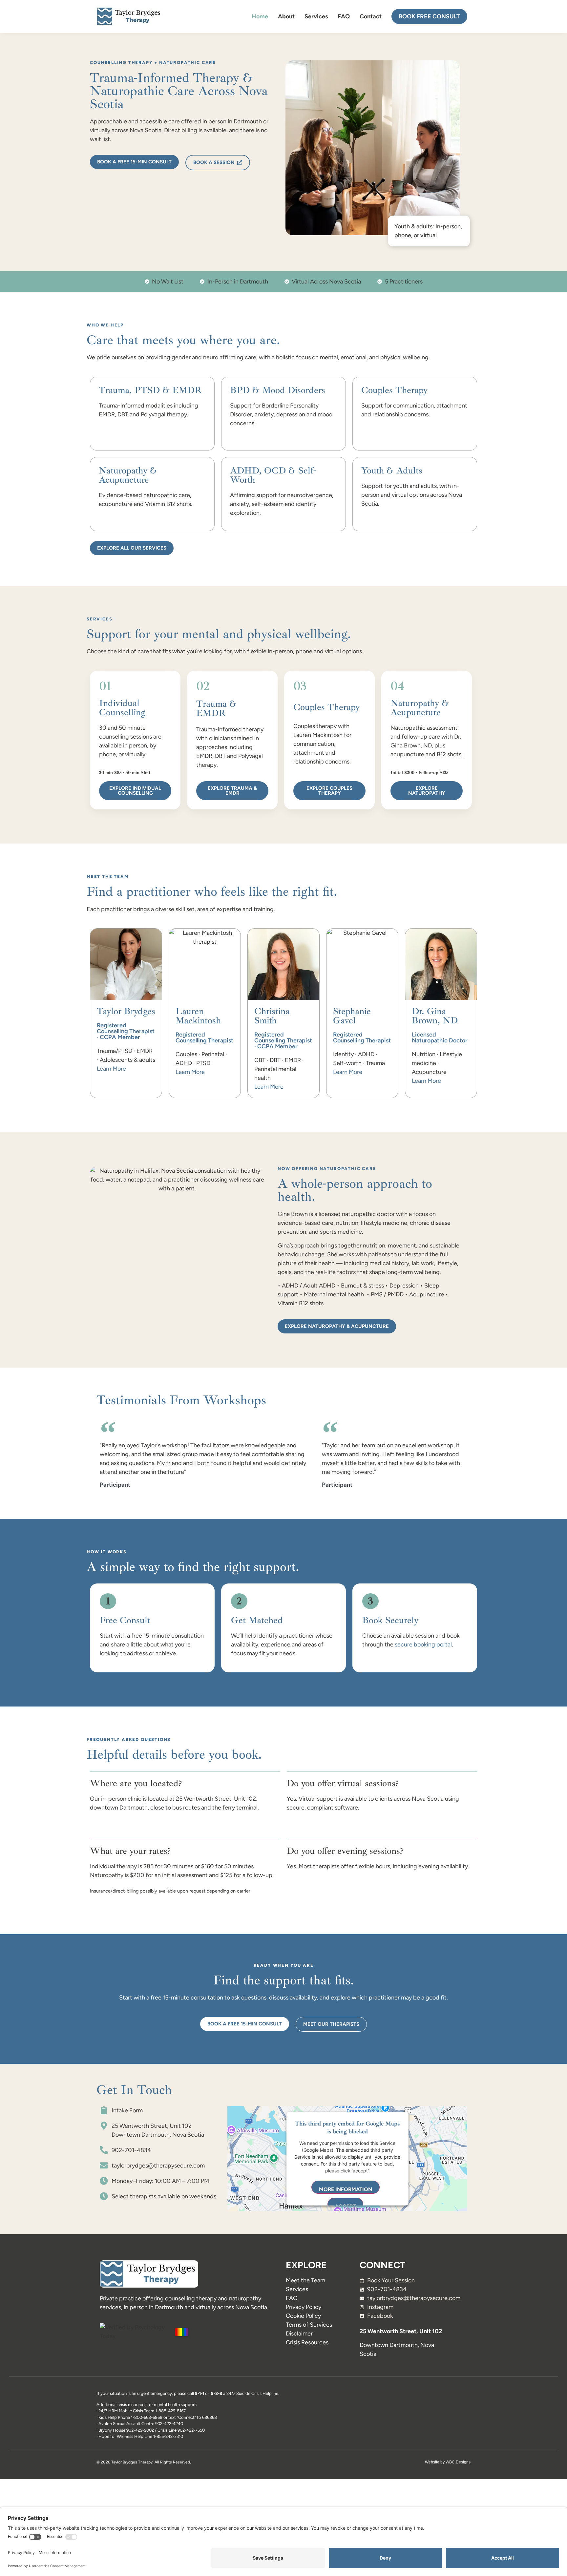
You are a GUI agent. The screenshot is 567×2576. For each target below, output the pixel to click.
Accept (345, 2206)
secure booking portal (423, 1644)
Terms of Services (309, 2325)
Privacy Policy (304, 2307)
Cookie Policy (303, 2316)
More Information (346, 2189)
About (286, 16)
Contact (371, 16)
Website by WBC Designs (448, 2462)
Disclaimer (299, 2334)
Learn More (111, 1069)
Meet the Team (305, 2280)
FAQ (344, 16)
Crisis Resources (307, 2342)
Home (260, 16)
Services (316, 16)
